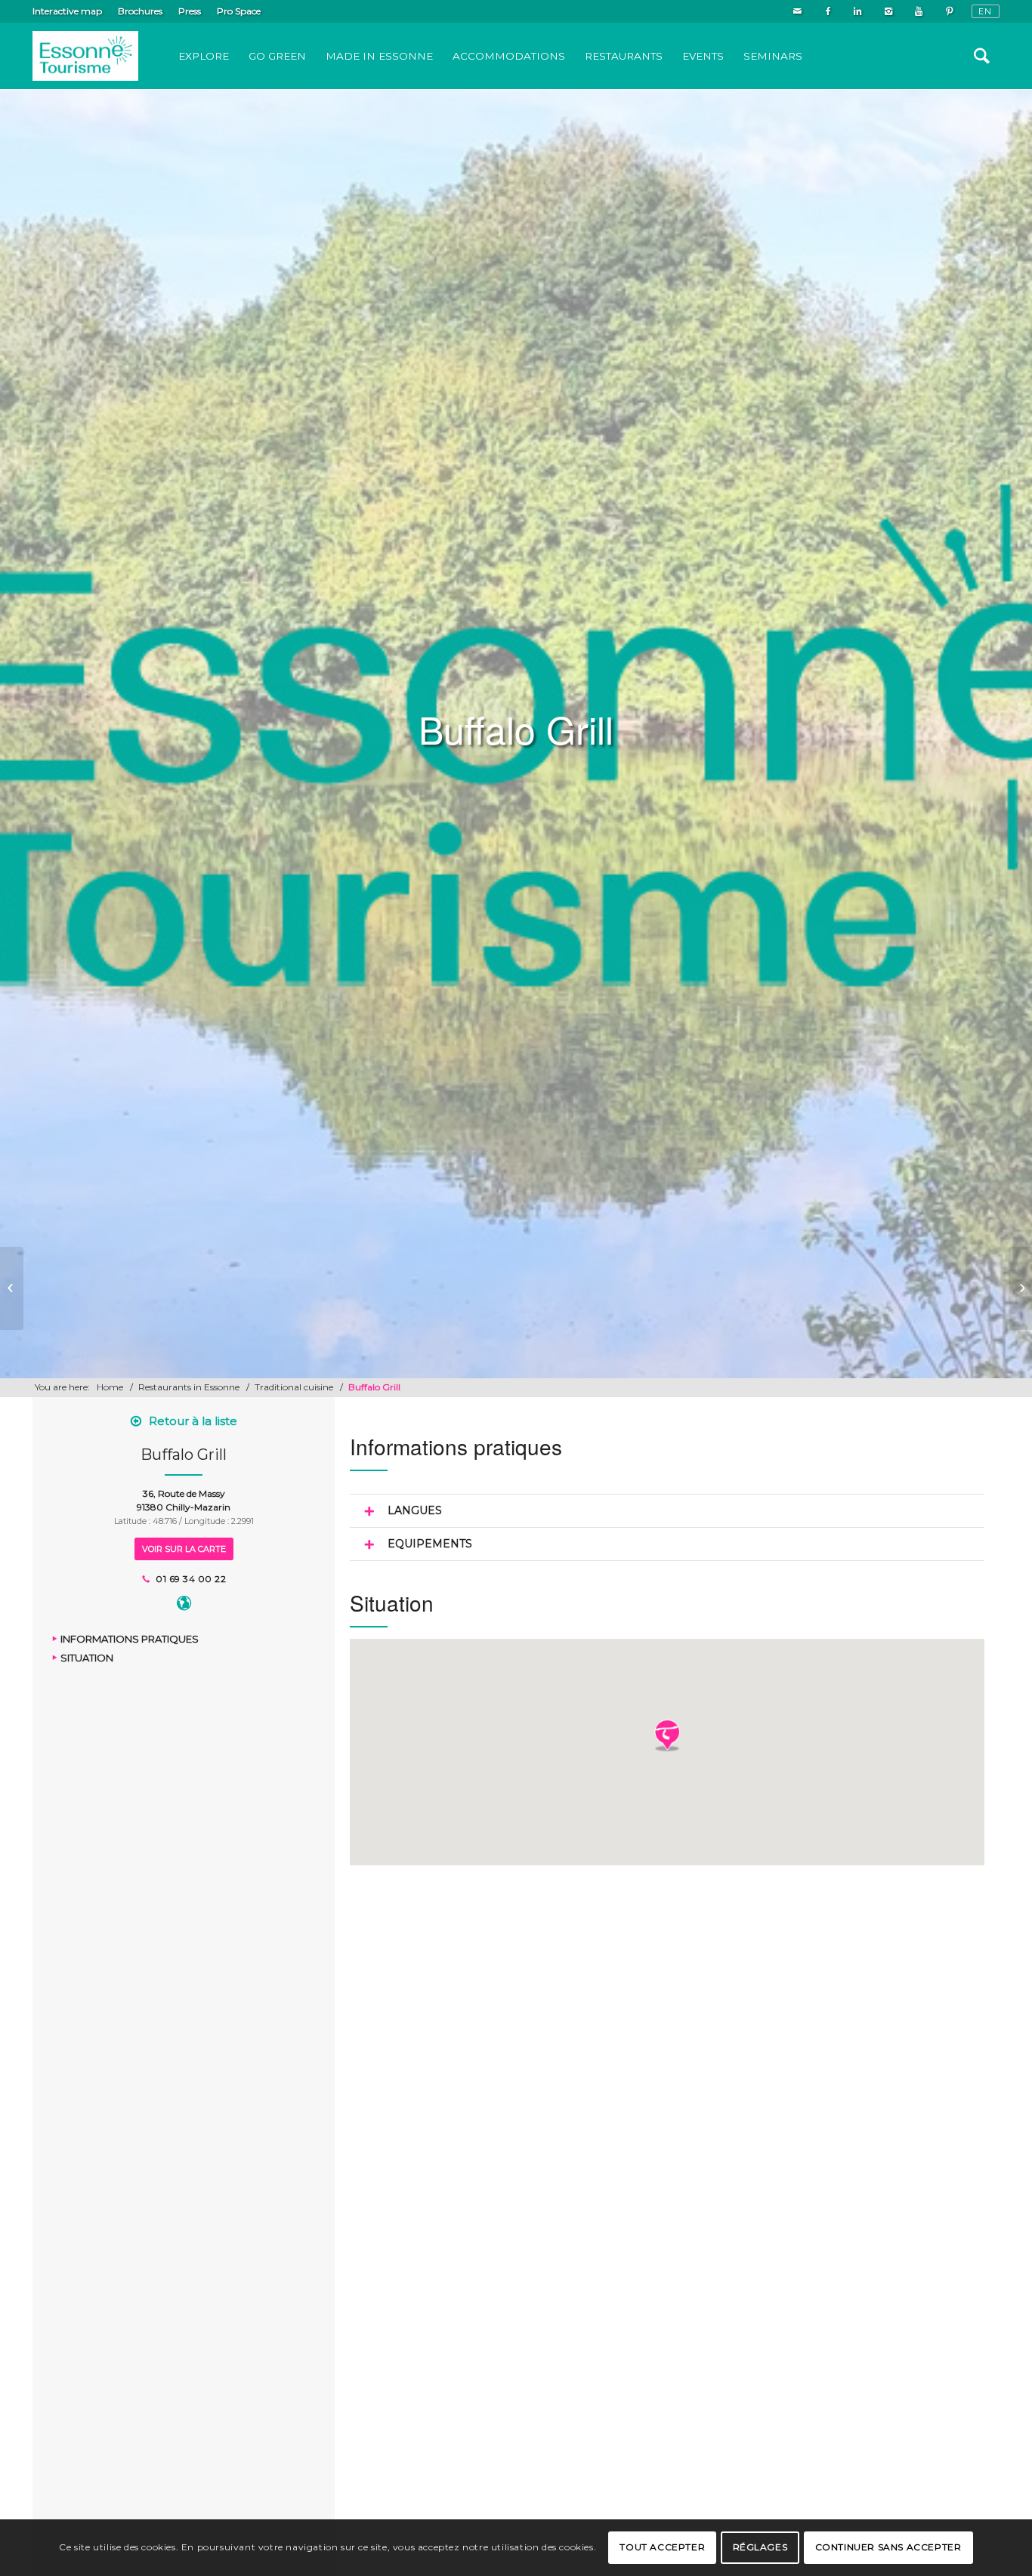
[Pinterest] (949, 11)
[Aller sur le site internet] (184, 1606)
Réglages (760, 2547)
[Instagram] (888, 11)
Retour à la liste (193, 1421)
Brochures (140, 11)
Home (110, 1387)
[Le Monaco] (12, 1288)
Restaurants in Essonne (189, 1387)
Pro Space (239, 11)
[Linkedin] (858, 11)
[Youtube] (918, 11)
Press (190, 11)
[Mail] (797, 11)
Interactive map (67, 11)
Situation (87, 1658)
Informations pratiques (130, 1640)
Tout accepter (662, 2547)
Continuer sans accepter (888, 2547)
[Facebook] (828, 11)
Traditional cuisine (294, 1387)
